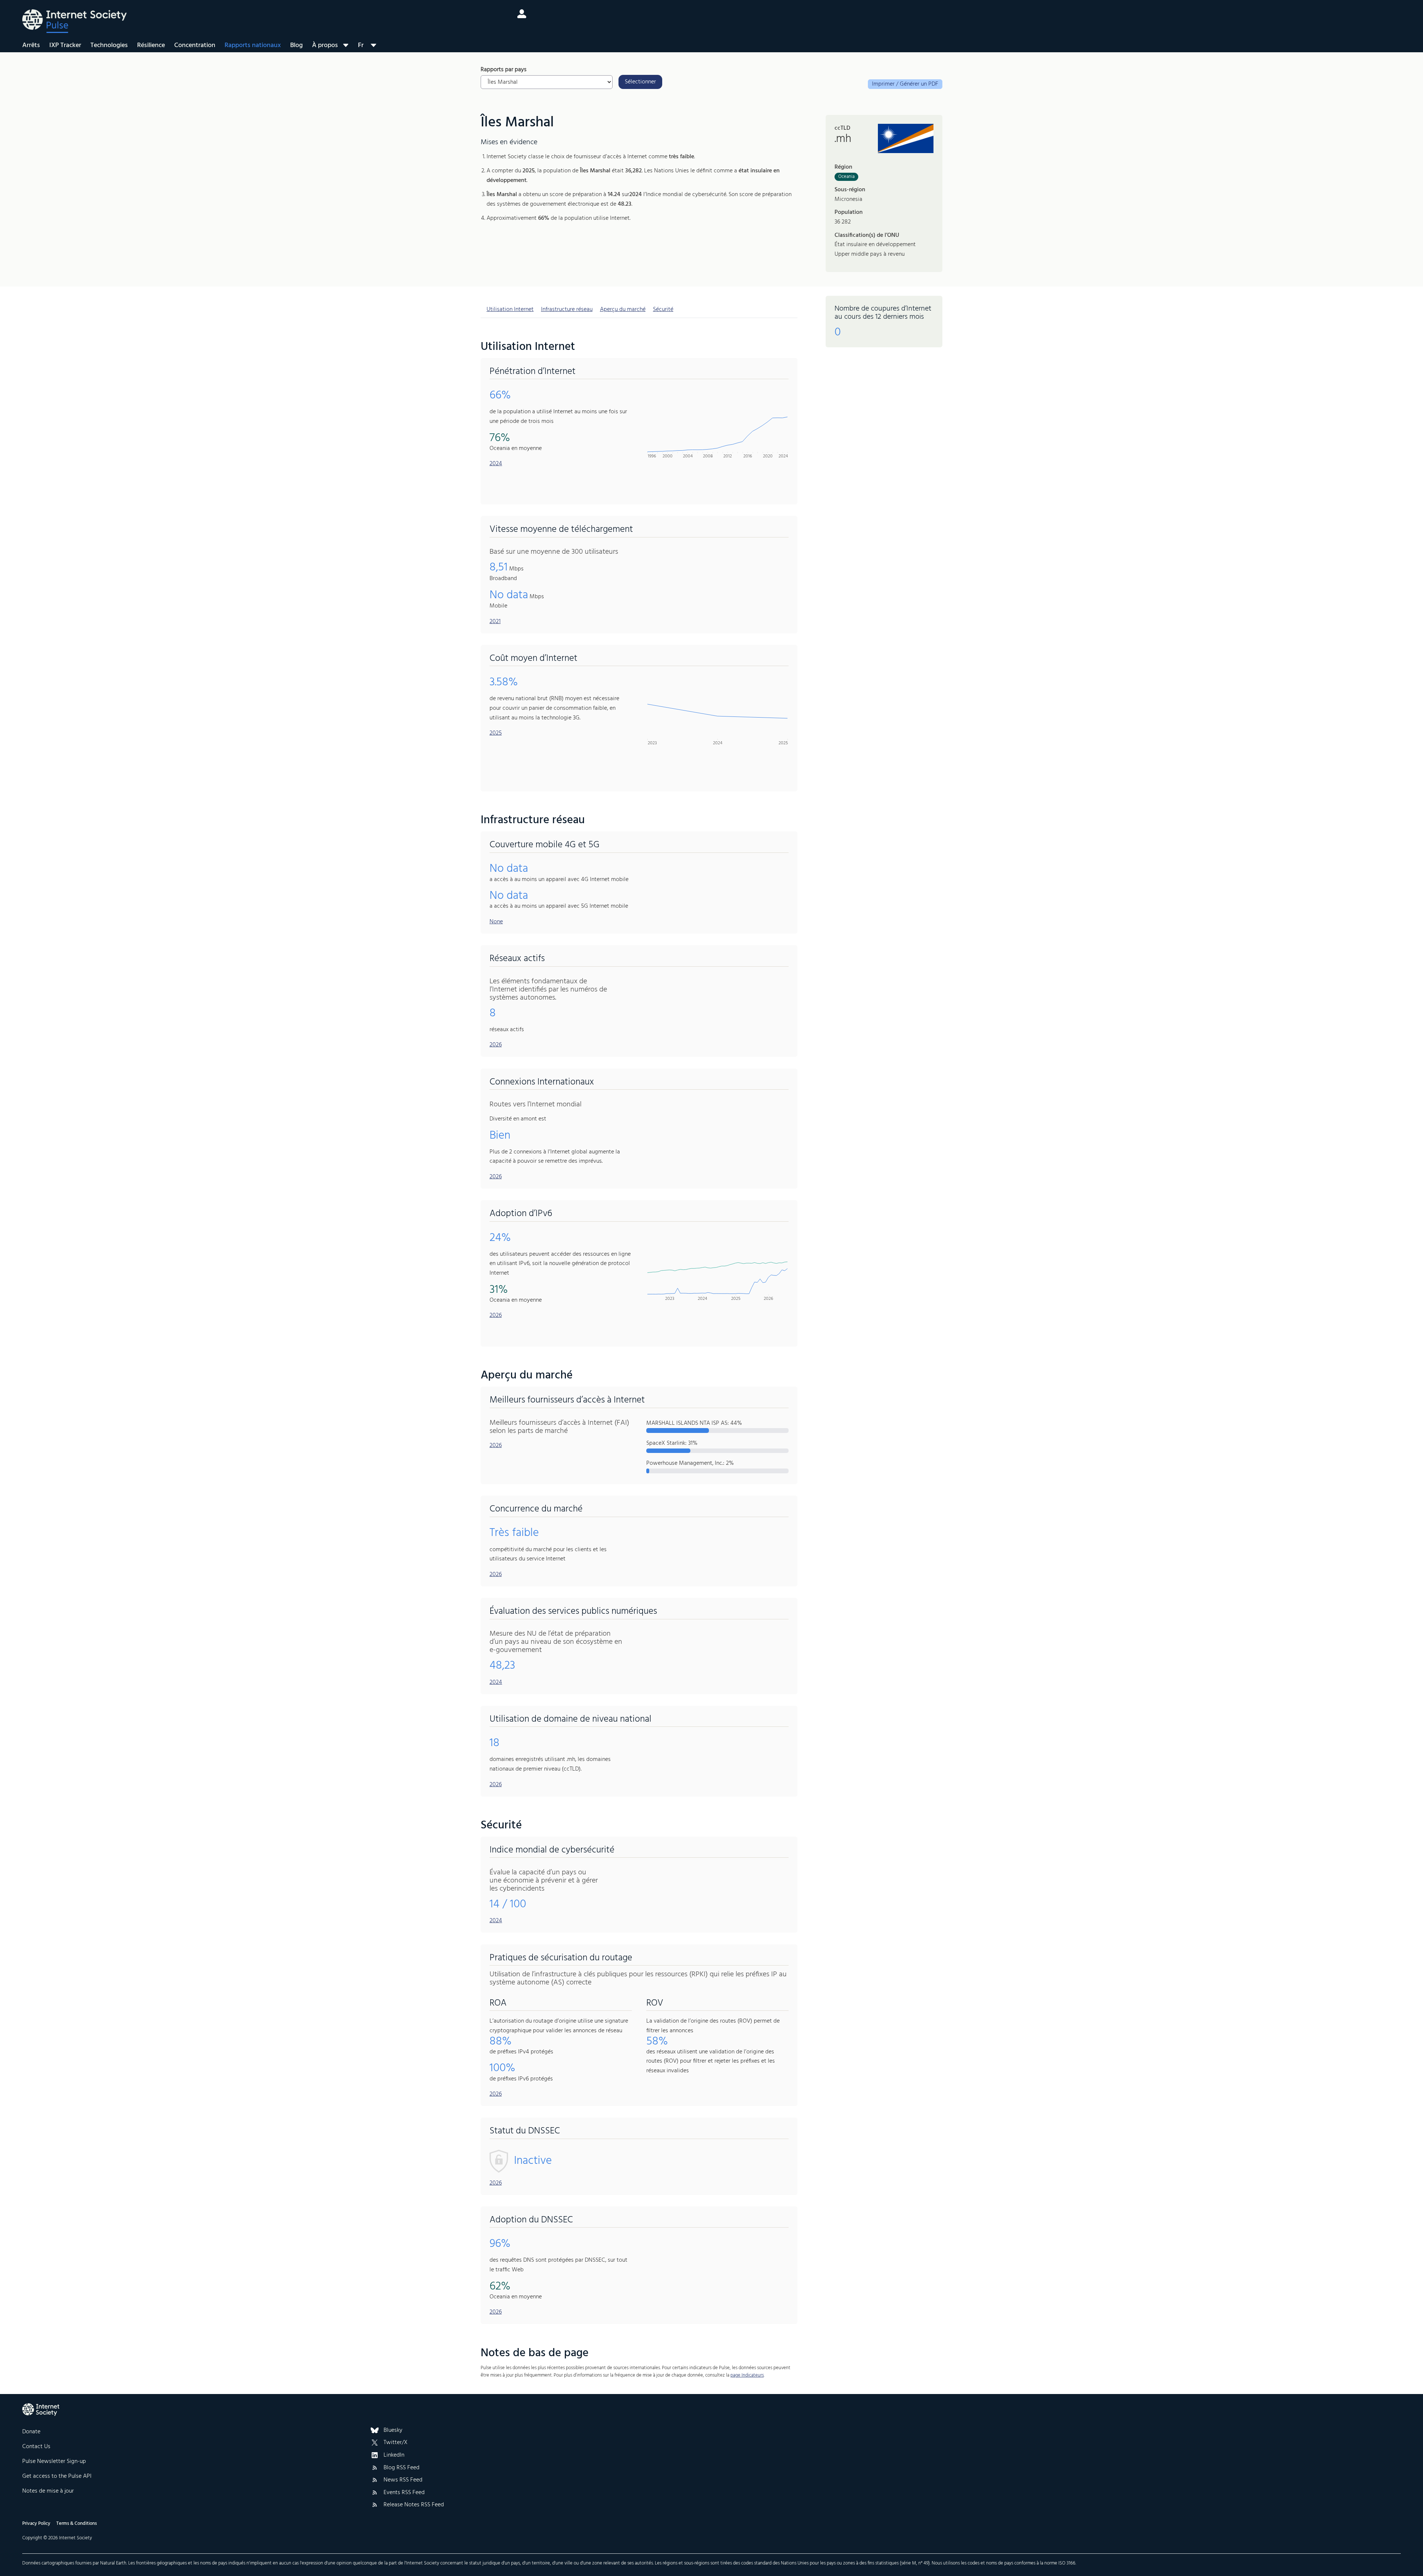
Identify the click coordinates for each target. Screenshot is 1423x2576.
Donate (31, 2432)
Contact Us (36, 2447)
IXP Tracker (65, 45)
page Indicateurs (747, 2375)
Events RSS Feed (404, 2493)
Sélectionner (640, 82)
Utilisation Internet (510, 309)
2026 (496, 1045)
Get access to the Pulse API (57, 2476)
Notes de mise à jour (48, 2491)
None (496, 922)
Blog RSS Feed (402, 2468)
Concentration (195, 45)
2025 (496, 733)
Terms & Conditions (77, 2524)
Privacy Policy (36, 2524)
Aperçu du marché (623, 309)
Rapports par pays (504, 70)
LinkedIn (394, 2456)
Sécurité (663, 309)
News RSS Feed (403, 2480)
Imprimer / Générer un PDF (905, 84)
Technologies (109, 45)
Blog (296, 45)
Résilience (151, 45)
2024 (496, 464)
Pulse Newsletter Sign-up (54, 2461)
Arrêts (31, 45)
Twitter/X (396, 2443)
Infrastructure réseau (567, 309)
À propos (325, 45)
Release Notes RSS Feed (414, 2505)
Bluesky (393, 2431)
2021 (495, 622)
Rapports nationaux (253, 45)
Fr (361, 45)
